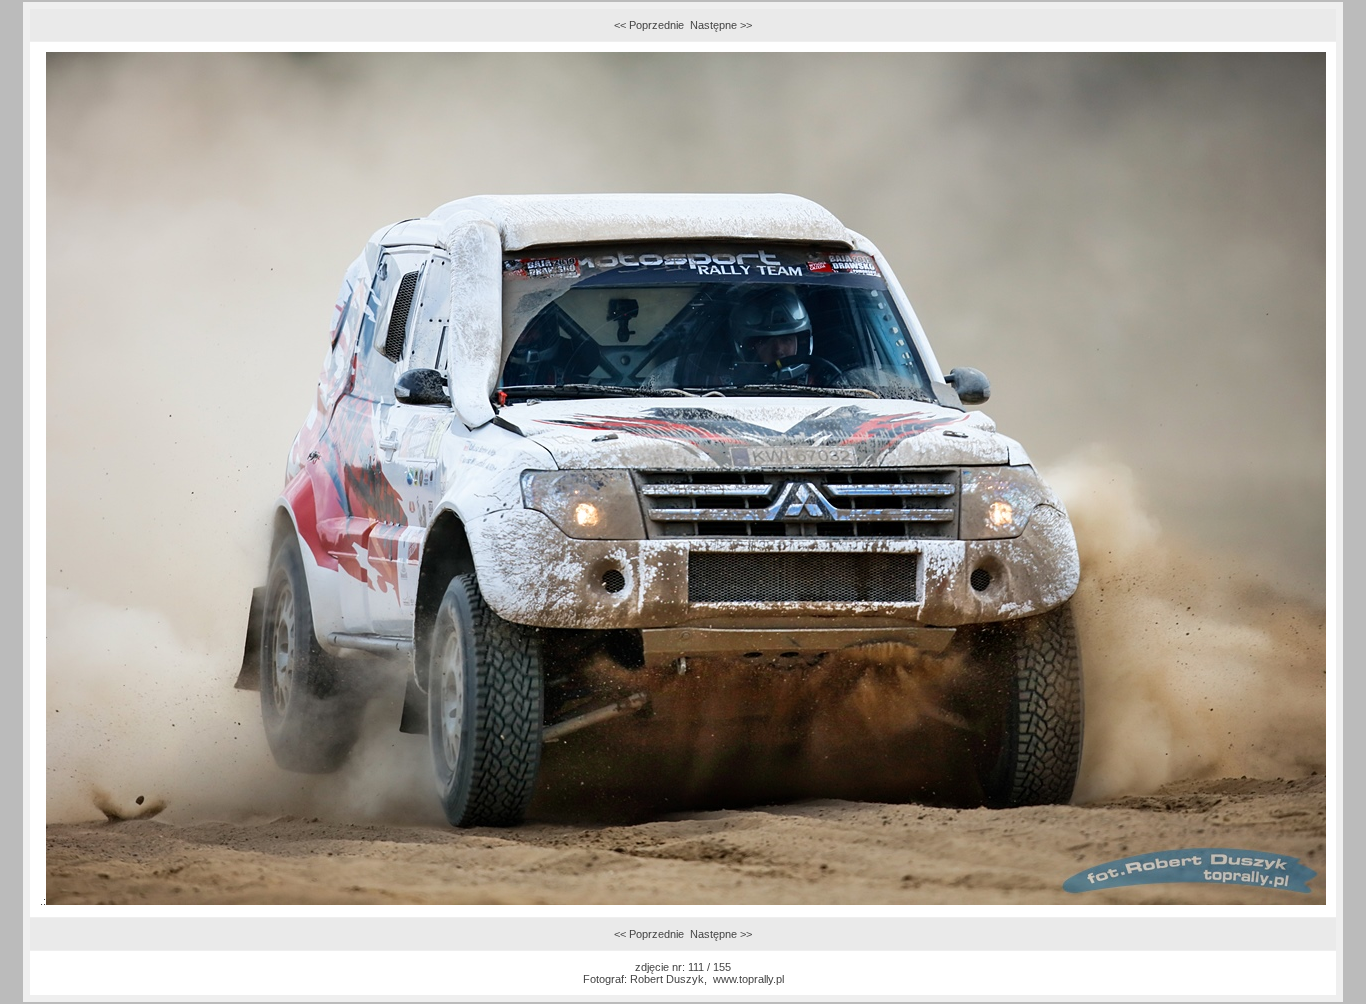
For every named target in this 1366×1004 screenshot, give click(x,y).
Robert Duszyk (667, 979)
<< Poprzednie (649, 25)
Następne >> (721, 25)
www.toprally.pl (748, 979)
